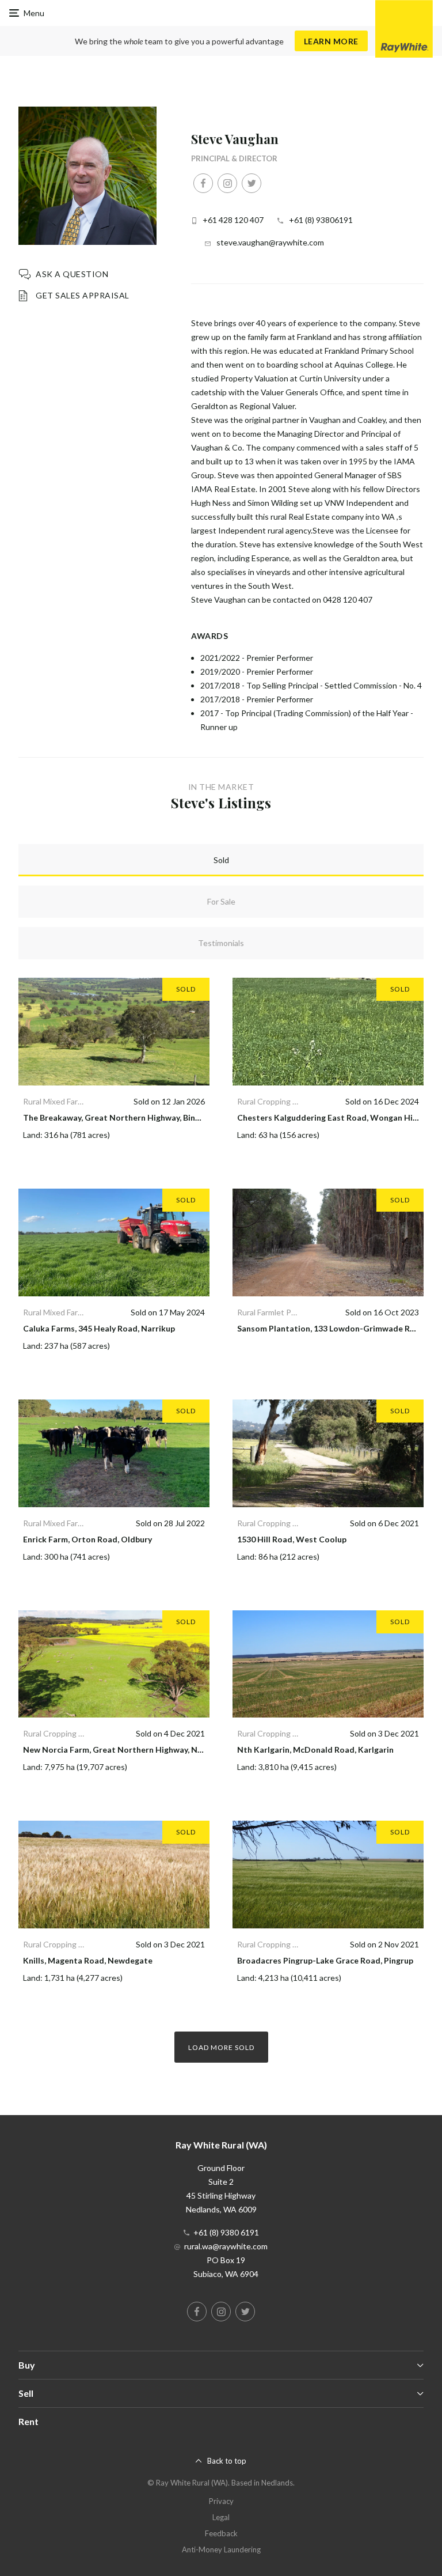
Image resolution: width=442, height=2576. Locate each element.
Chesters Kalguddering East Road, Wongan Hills (329, 1117)
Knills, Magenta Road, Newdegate (88, 1960)
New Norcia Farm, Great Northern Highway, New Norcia (129, 1750)
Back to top (227, 2461)
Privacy (221, 2501)
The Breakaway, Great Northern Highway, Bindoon (119, 1117)
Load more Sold (221, 2047)
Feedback (221, 2533)
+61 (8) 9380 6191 (226, 2232)
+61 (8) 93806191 (321, 220)
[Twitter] (252, 183)
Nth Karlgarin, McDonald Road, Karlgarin (315, 1750)
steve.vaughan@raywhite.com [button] (270, 242)
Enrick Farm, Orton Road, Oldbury (87, 1539)
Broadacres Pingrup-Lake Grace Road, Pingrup (325, 1960)
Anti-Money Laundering (221, 2549)
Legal (221, 2517)
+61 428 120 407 (233, 220)
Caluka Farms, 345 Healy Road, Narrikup (99, 1328)
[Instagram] (227, 183)
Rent (28, 2421)
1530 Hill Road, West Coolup (292, 1539)
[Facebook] (203, 183)
